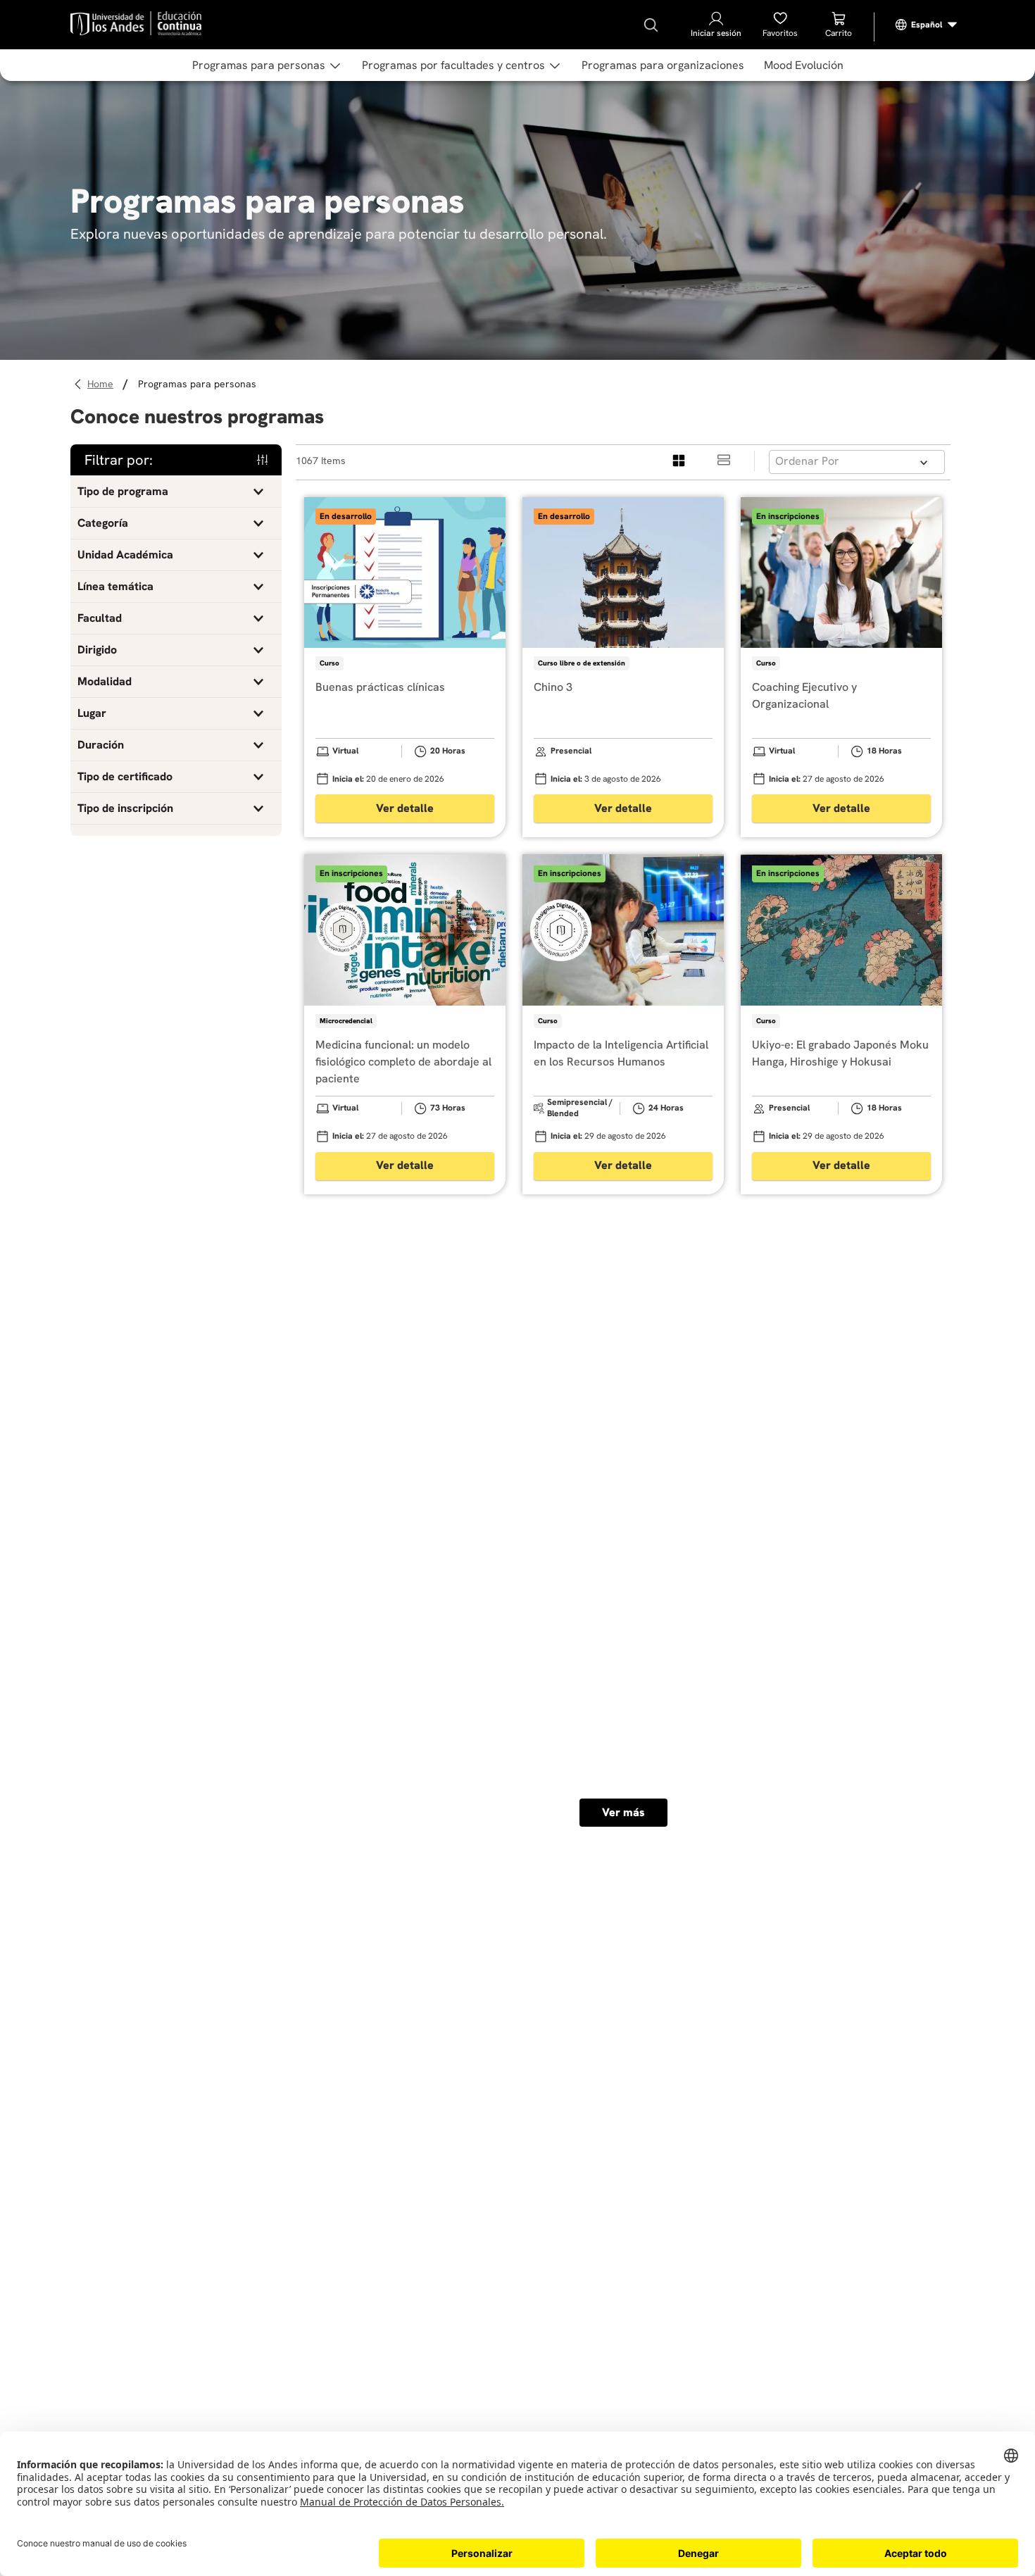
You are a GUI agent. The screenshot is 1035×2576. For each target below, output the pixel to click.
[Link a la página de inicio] (102, 384)
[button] (176, 492)
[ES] (927, 25)
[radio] (679, 461)
